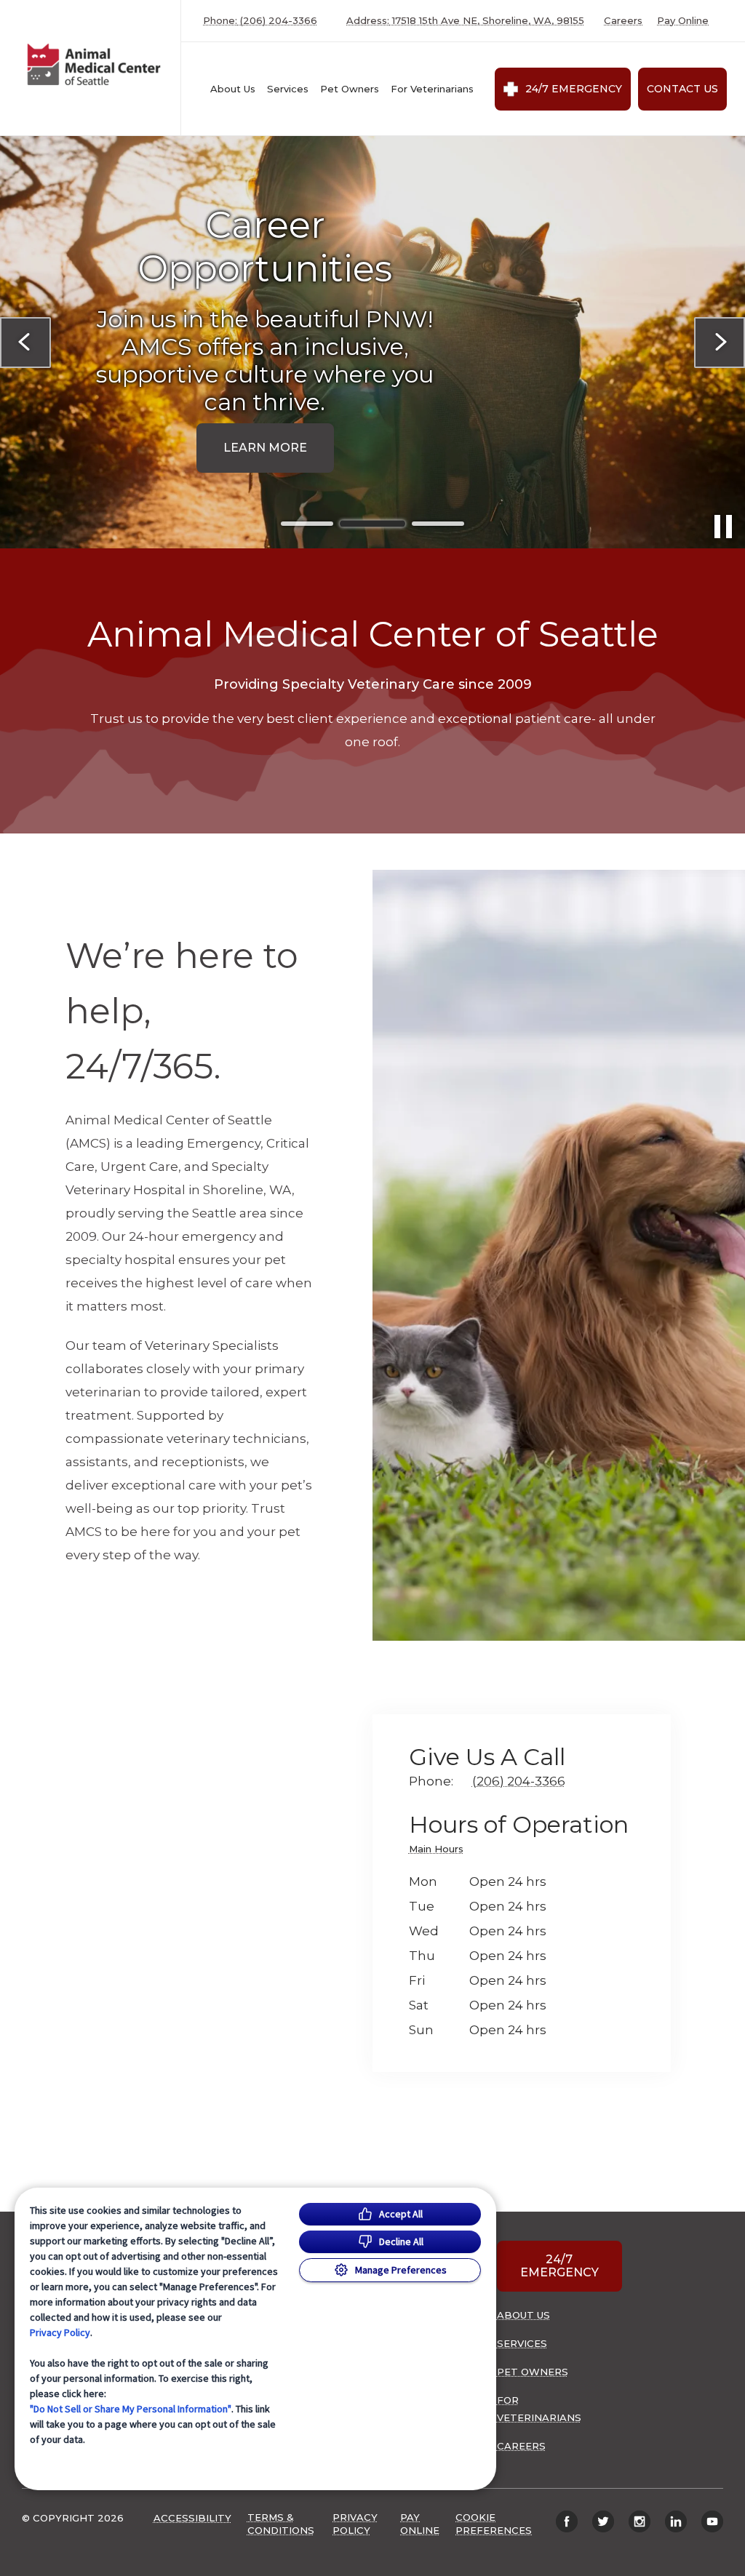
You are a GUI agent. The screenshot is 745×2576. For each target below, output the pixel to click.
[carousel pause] (723, 527)
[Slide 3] (438, 524)
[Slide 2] (372, 524)
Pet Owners (350, 89)
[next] (720, 343)
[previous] (25, 343)
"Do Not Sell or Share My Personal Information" (131, 2409)
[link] (94, 64)
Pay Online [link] (683, 21)
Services (288, 89)
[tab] (440, 1851)
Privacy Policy (60, 2332)
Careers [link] (623, 21)
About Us (233, 89)
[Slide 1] (307, 524)
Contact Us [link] (682, 89)
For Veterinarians (432, 89)
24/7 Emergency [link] (574, 89)
